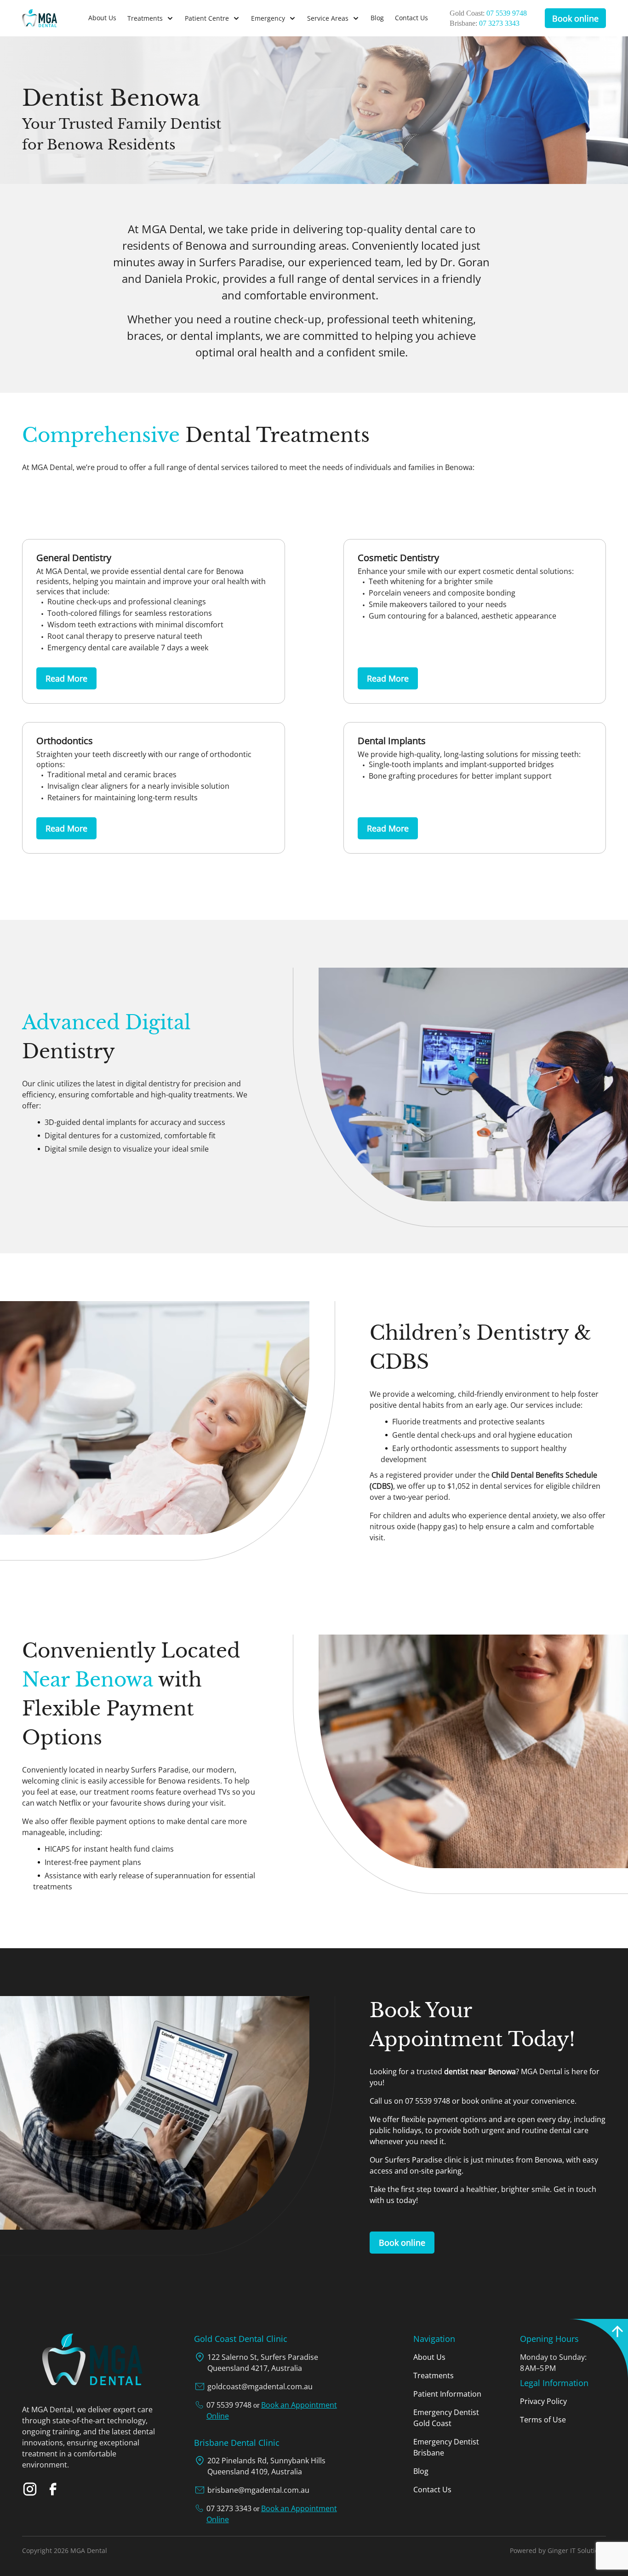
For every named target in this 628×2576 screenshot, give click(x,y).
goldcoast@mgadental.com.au (260, 2387)
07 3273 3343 (499, 23)
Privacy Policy (543, 2401)
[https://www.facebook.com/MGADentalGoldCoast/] (53, 2489)
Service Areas (328, 18)
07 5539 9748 (507, 13)
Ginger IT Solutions (577, 2550)
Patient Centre (207, 18)
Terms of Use (543, 2420)
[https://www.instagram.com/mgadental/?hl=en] (30, 2489)
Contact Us (411, 18)
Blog (377, 18)
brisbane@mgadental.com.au (258, 2490)
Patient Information (447, 2394)
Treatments (145, 18)
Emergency (268, 18)
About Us (102, 18)
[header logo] (55, 18)
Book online (575, 18)
